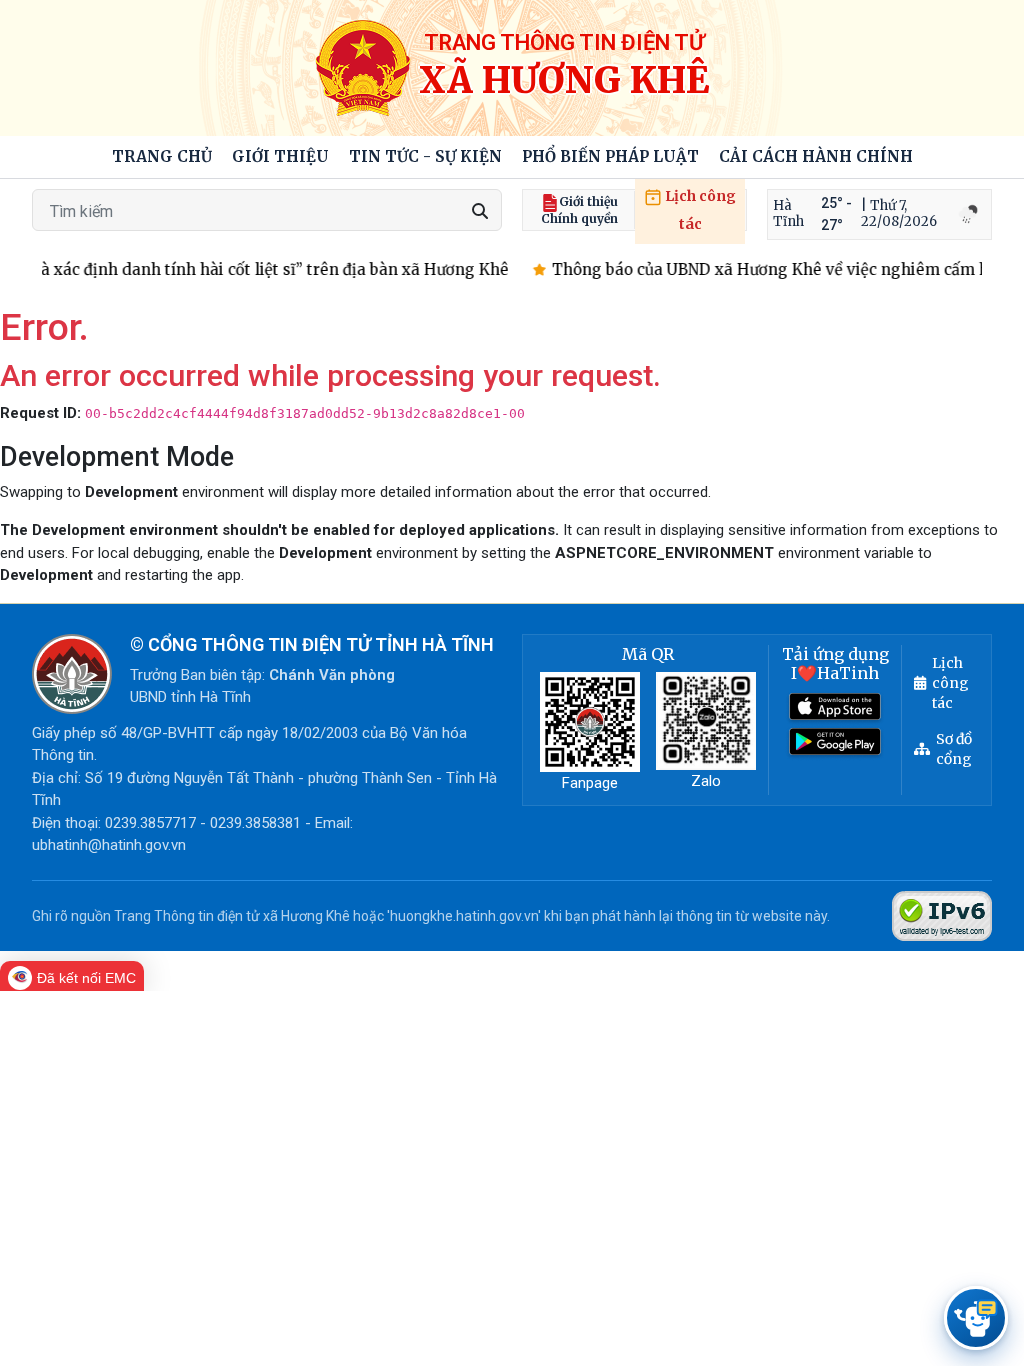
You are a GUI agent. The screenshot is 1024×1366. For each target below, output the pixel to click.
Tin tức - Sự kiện (425, 156)
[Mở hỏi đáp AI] (976, 1318)
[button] (280, 157)
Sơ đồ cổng (954, 749)
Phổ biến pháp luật (610, 156)
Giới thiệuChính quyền (579, 210)
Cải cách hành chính (816, 156)
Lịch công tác (699, 210)
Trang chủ (162, 156)
